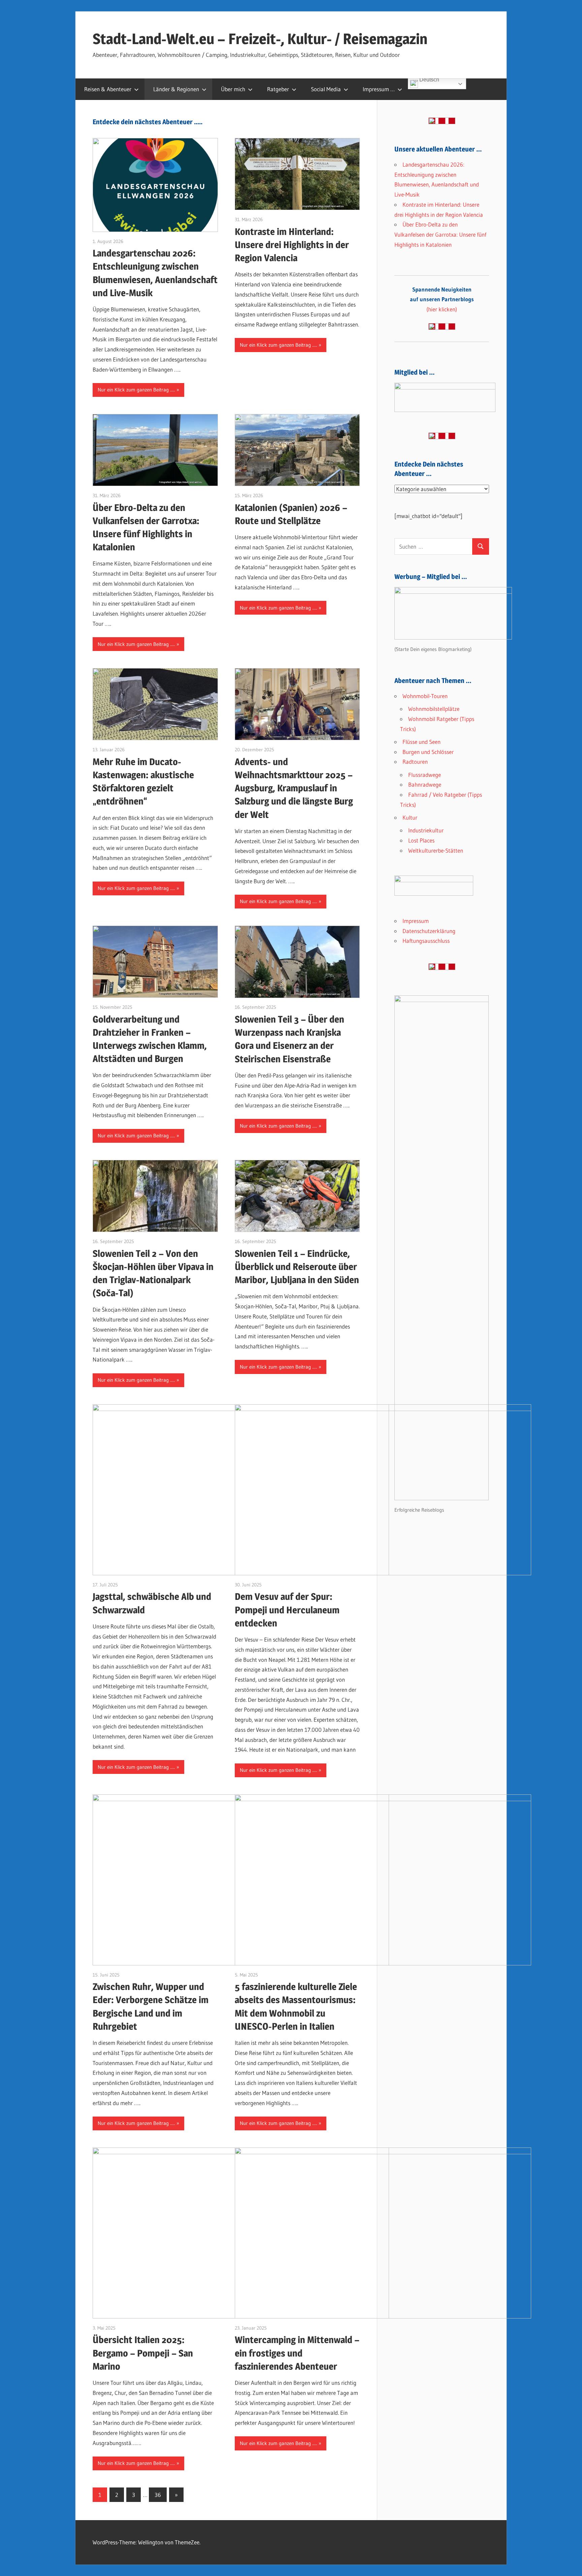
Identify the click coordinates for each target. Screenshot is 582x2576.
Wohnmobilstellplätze (434, 709)
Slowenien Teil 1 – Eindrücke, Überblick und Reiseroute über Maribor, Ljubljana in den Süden (297, 1267)
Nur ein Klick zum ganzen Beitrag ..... (136, 390)
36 (158, 2495)
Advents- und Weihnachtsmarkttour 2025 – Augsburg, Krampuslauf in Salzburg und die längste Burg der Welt (294, 788)
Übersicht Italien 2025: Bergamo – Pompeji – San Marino (143, 2353)
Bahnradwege (425, 784)
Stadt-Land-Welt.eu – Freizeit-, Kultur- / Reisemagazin (260, 39)
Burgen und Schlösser (428, 752)
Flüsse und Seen (422, 742)
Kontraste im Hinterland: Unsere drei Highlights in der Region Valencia (292, 245)
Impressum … (379, 89)
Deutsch (429, 80)
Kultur (410, 817)
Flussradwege (425, 775)
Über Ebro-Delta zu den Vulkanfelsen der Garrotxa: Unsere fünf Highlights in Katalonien (440, 234)
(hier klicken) (442, 299)
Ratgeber (278, 89)
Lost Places (421, 840)
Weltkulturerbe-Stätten (436, 850)
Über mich (233, 89)
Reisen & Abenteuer (108, 89)
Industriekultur (426, 830)
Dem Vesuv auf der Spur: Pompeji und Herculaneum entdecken (287, 1610)
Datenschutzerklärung (429, 931)
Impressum (416, 921)
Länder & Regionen (176, 89)
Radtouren (415, 762)
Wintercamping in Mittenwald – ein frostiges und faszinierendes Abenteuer (297, 2353)
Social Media (326, 89)
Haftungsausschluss (426, 941)
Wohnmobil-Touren (425, 696)
